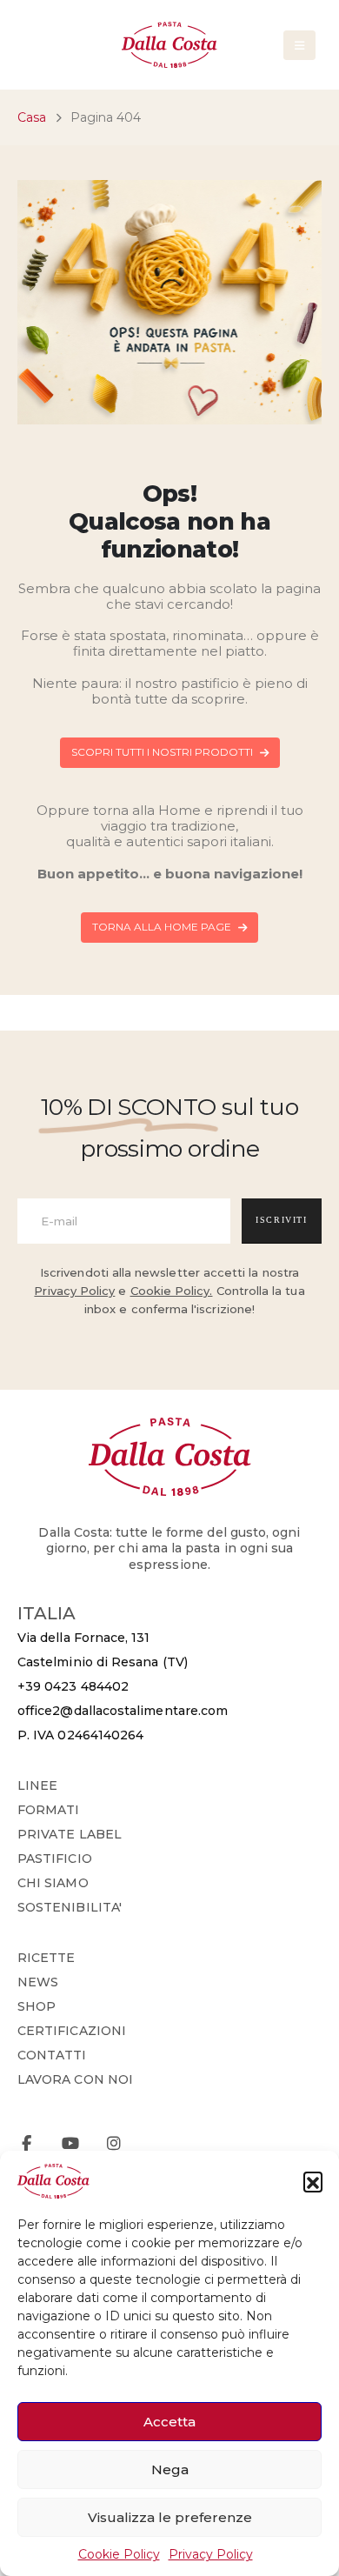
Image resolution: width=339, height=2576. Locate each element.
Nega (170, 2469)
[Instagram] (113, 2143)
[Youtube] (70, 2143)
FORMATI (49, 1810)
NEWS (38, 1982)
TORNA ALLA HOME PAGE (163, 927)
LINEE (37, 1785)
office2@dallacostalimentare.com (123, 1711)
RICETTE (47, 1958)
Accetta (169, 2422)
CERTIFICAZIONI (72, 2031)
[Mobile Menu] (299, 45)
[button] (313, 2181)
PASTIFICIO (55, 1859)
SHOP (37, 2006)
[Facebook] (27, 2143)
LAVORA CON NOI (75, 2079)
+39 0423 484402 (73, 1686)
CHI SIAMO (53, 1883)
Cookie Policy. (172, 1291)
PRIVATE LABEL (70, 1834)
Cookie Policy (119, 2554)
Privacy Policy (211, 2554)
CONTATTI (52, 2055)
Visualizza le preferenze (170, 2517)
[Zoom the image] (170, 1426)
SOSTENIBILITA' (70, 1907)
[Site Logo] (169, 45)
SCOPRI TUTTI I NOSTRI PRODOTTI (163, 752)
